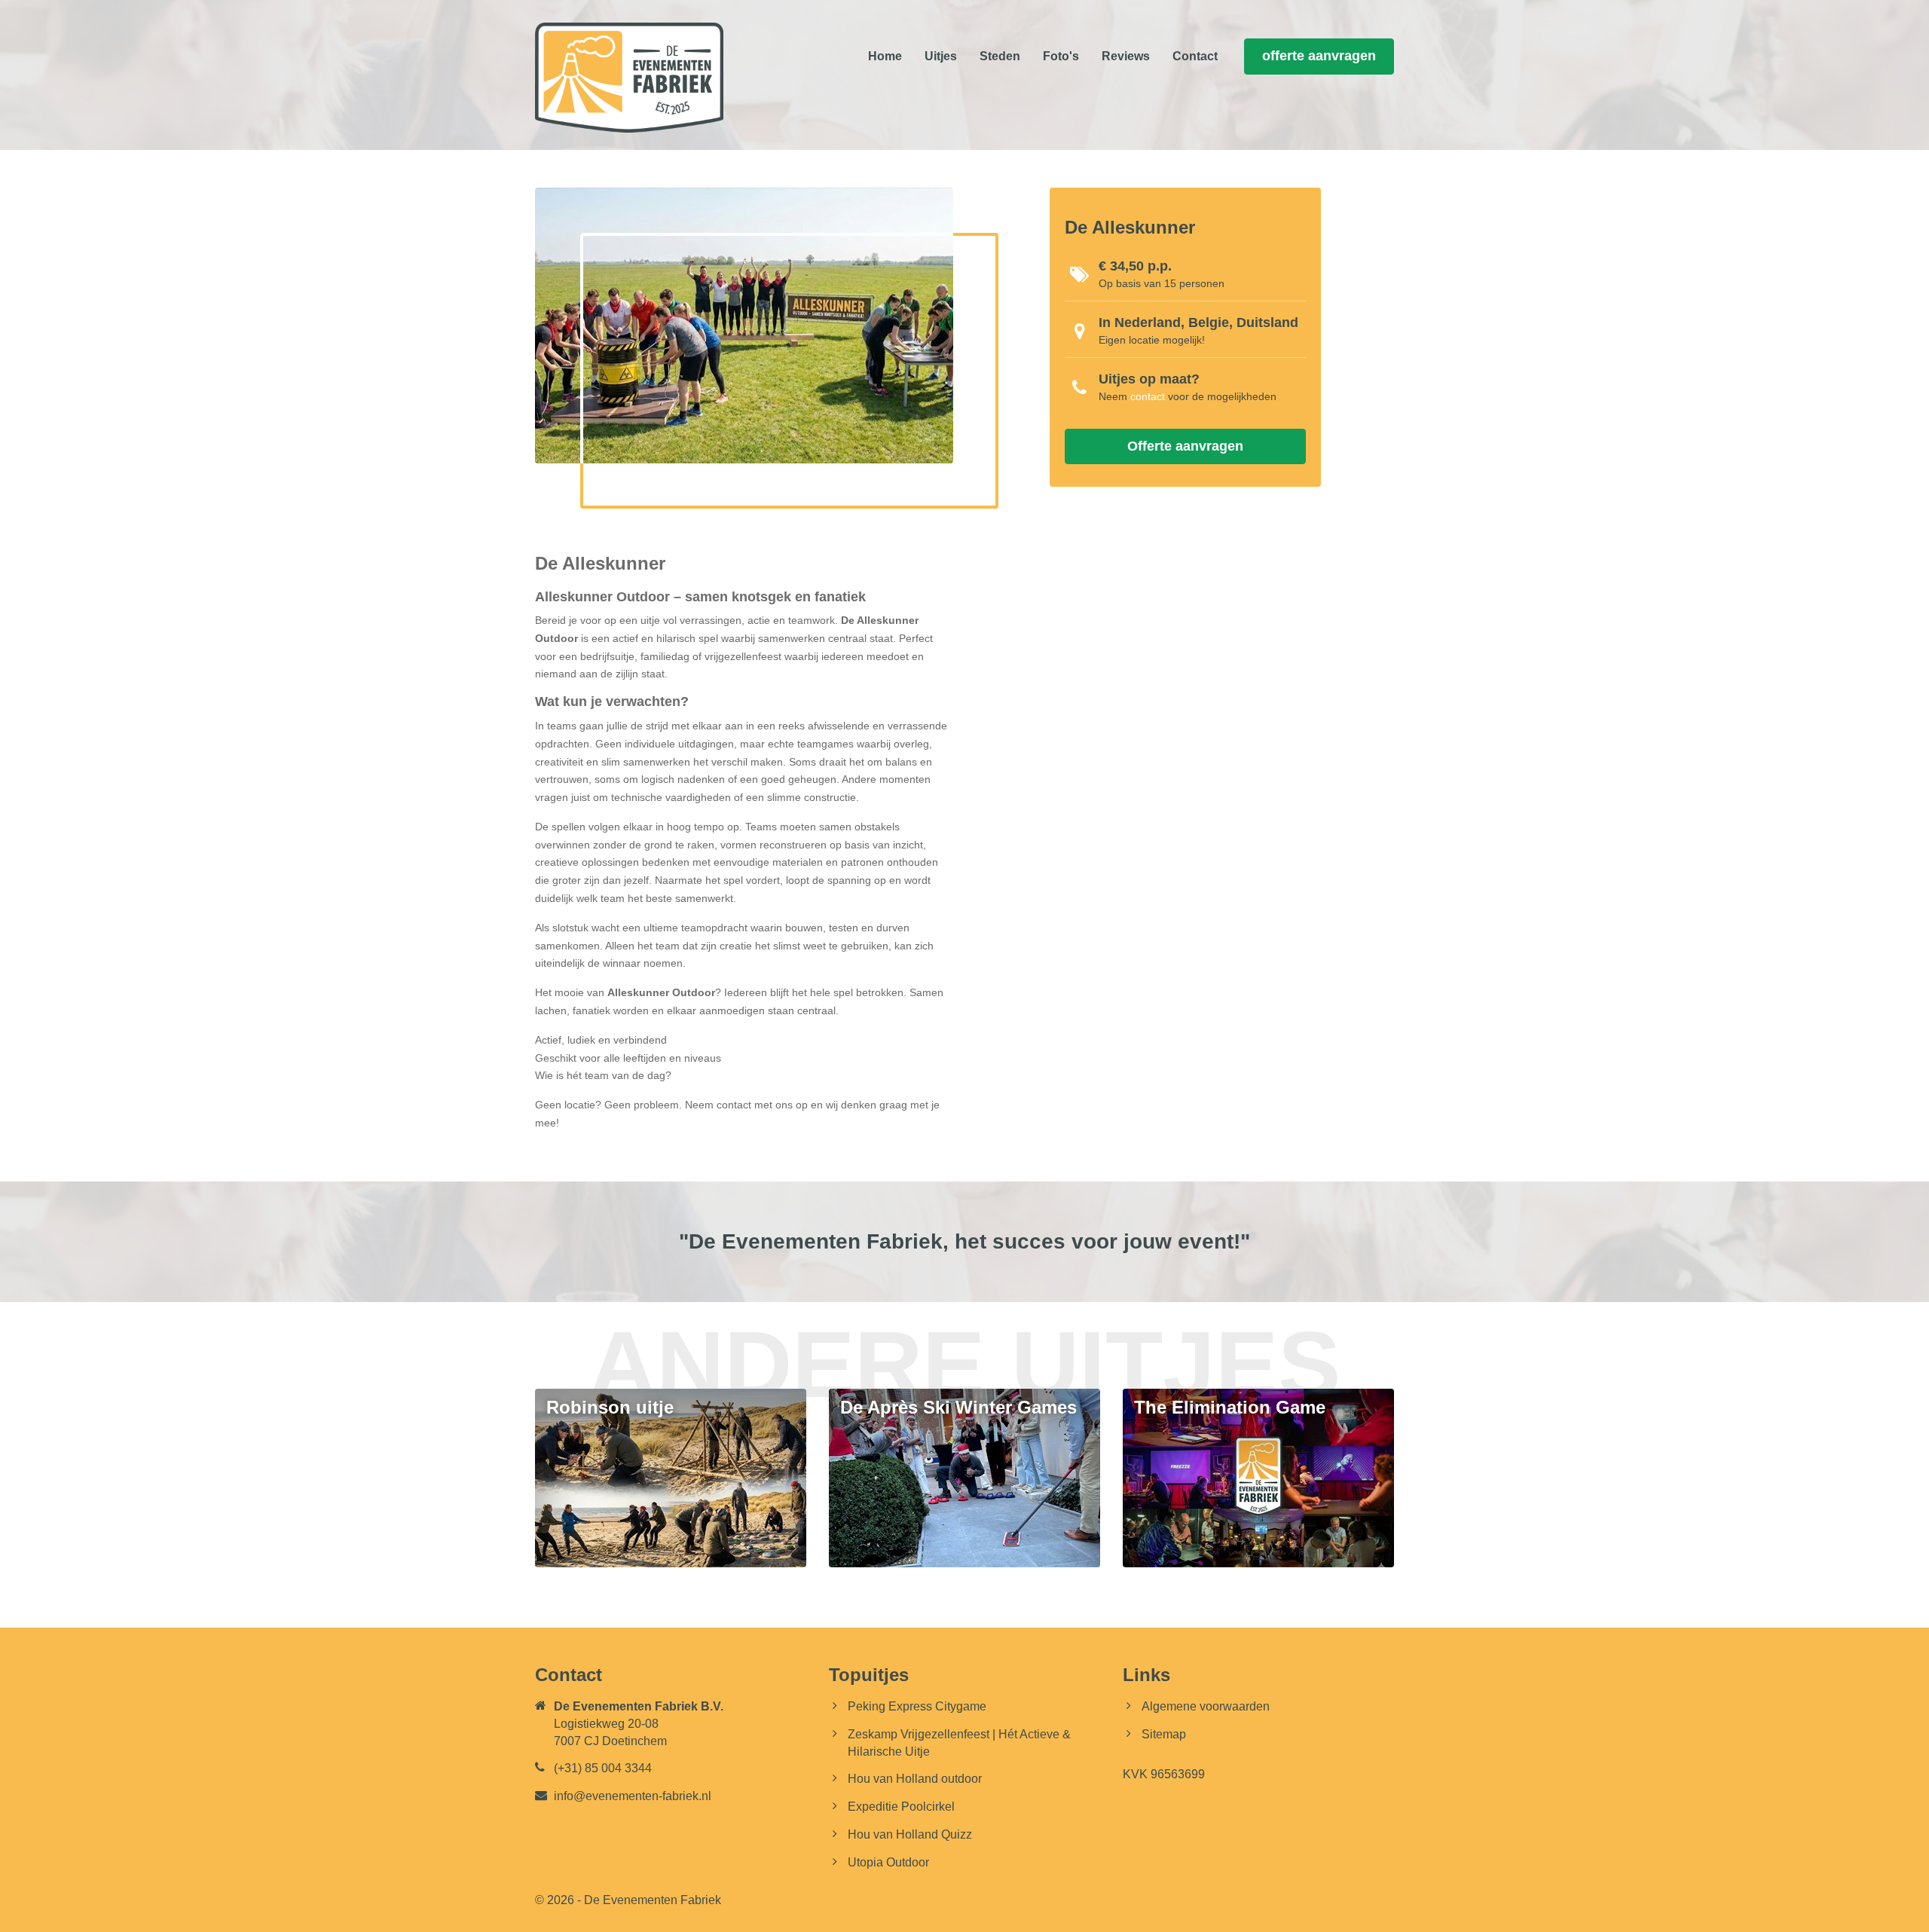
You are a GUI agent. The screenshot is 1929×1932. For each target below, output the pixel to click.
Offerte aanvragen (1185, 446)
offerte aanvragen (1319, 56)
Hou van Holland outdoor (915, 1779)
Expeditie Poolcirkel (901, 1807)
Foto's (1061, 56)
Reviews (1126, 56)
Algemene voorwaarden (1206, 1706)
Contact (1195, 56)
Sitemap (1164, 1734)
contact (1148, 396)
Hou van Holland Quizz (910, 1834)
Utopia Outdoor (888, 1862)
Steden (1000, 56)
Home (885, 56)
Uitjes (941, 56)
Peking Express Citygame (917, 1706)
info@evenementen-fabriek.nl (633, 1796)
